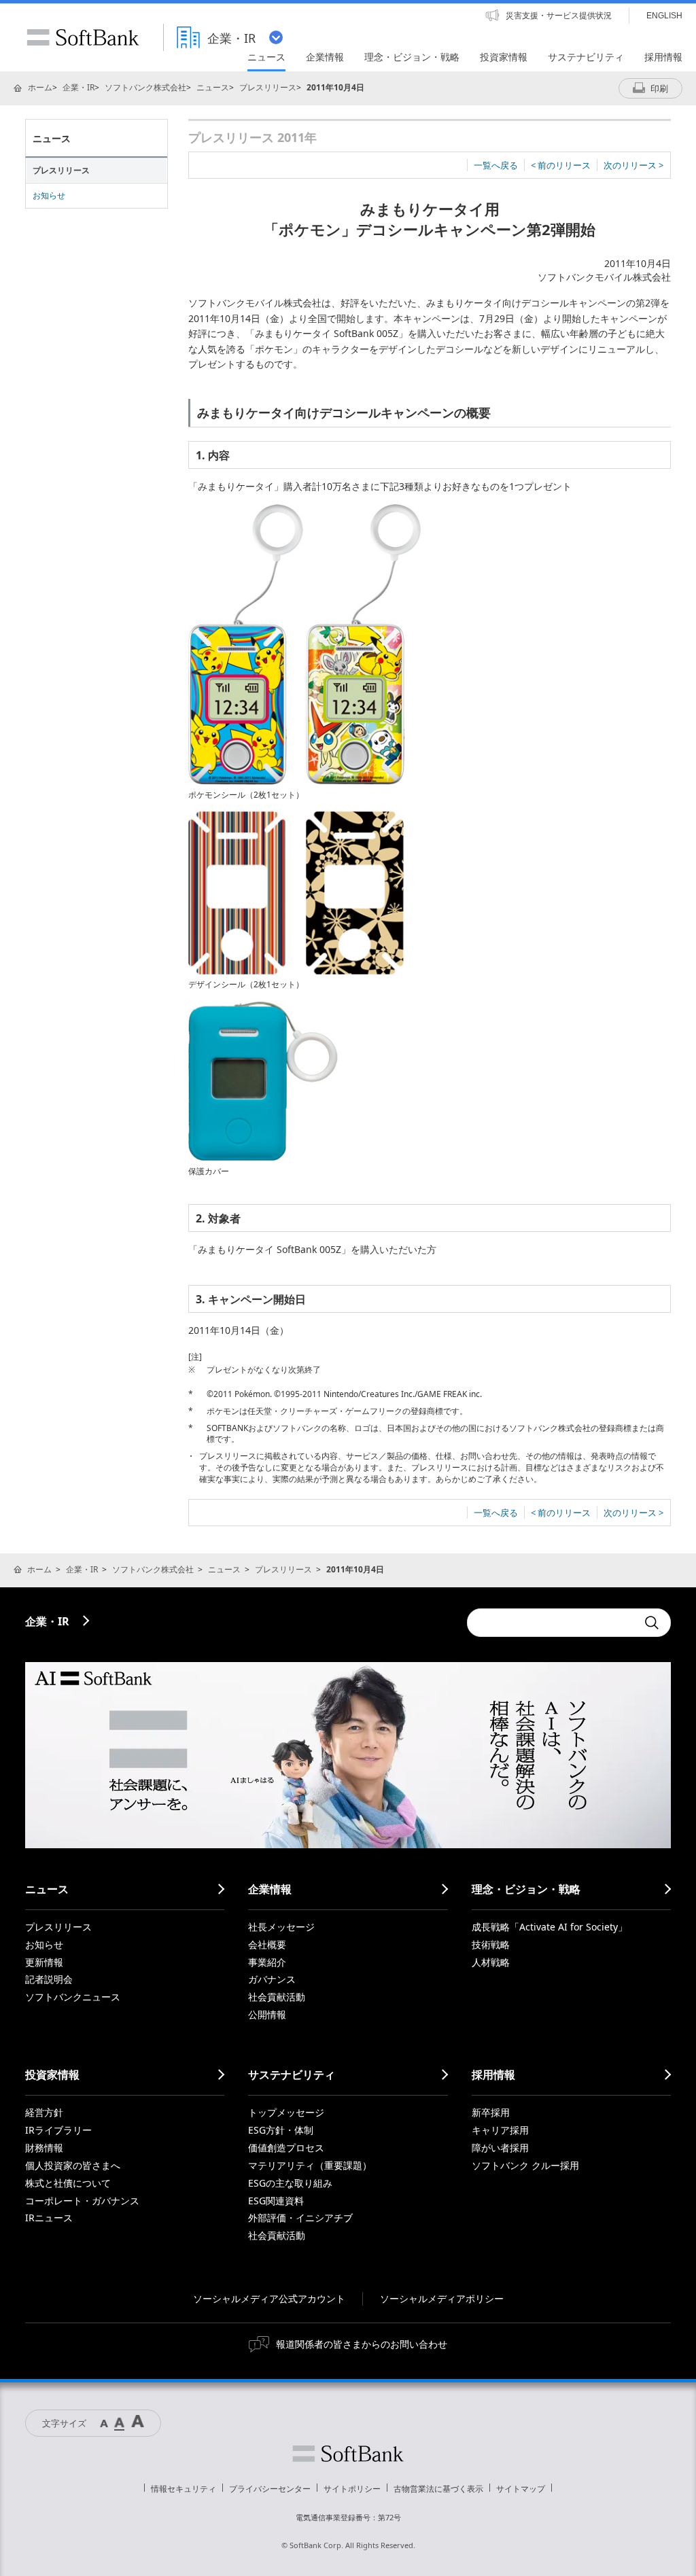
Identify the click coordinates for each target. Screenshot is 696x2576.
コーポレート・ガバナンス (82, 2201)
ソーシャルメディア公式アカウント (269, 2298)
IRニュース (49, 2218)
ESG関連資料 (276, 2201)
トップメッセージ (286, 2112)
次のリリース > (633, 165)
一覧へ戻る (496, 165)
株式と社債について (68, 2183)
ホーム (40, 87)
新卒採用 (491, 2112)
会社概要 (267, 1944)
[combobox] (552, 1623)
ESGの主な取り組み (290, 2183)
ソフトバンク (348, 2454)
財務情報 (44, 2148)
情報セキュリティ (184, 2489)
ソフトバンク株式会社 (145, 87)
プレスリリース (268, 87)
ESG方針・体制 (281, 2130)
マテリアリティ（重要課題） (310, 2165)
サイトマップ (521, 2489)
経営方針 (44, 2112)
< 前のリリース (561, 165)
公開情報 (267, 2014)
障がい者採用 (500, 2148)
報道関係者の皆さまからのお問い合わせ (362, 2344)
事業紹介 (267, 1962)
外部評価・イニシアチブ (300, 2218)
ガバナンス (272, 1979)
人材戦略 (491, 1962)
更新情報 (44, 1962)
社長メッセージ (281, 1927)
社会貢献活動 (277, 1997)
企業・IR (79, 87)
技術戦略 (491, 1944)
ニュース (213, 87)
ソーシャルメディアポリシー (442, 2298)
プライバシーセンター (270, 2489)
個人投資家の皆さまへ (73, 2165)
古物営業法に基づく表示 (438, 2489)
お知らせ (49, 195)
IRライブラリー (58, 2130)
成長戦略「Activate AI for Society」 (550, 1927)
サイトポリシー (352, 2489)
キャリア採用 (500, 2130)
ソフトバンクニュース (73, 1997)
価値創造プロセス (286, 2148)
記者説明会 (49, 1979)
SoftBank (83, 37)
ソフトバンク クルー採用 (525, 2165)
